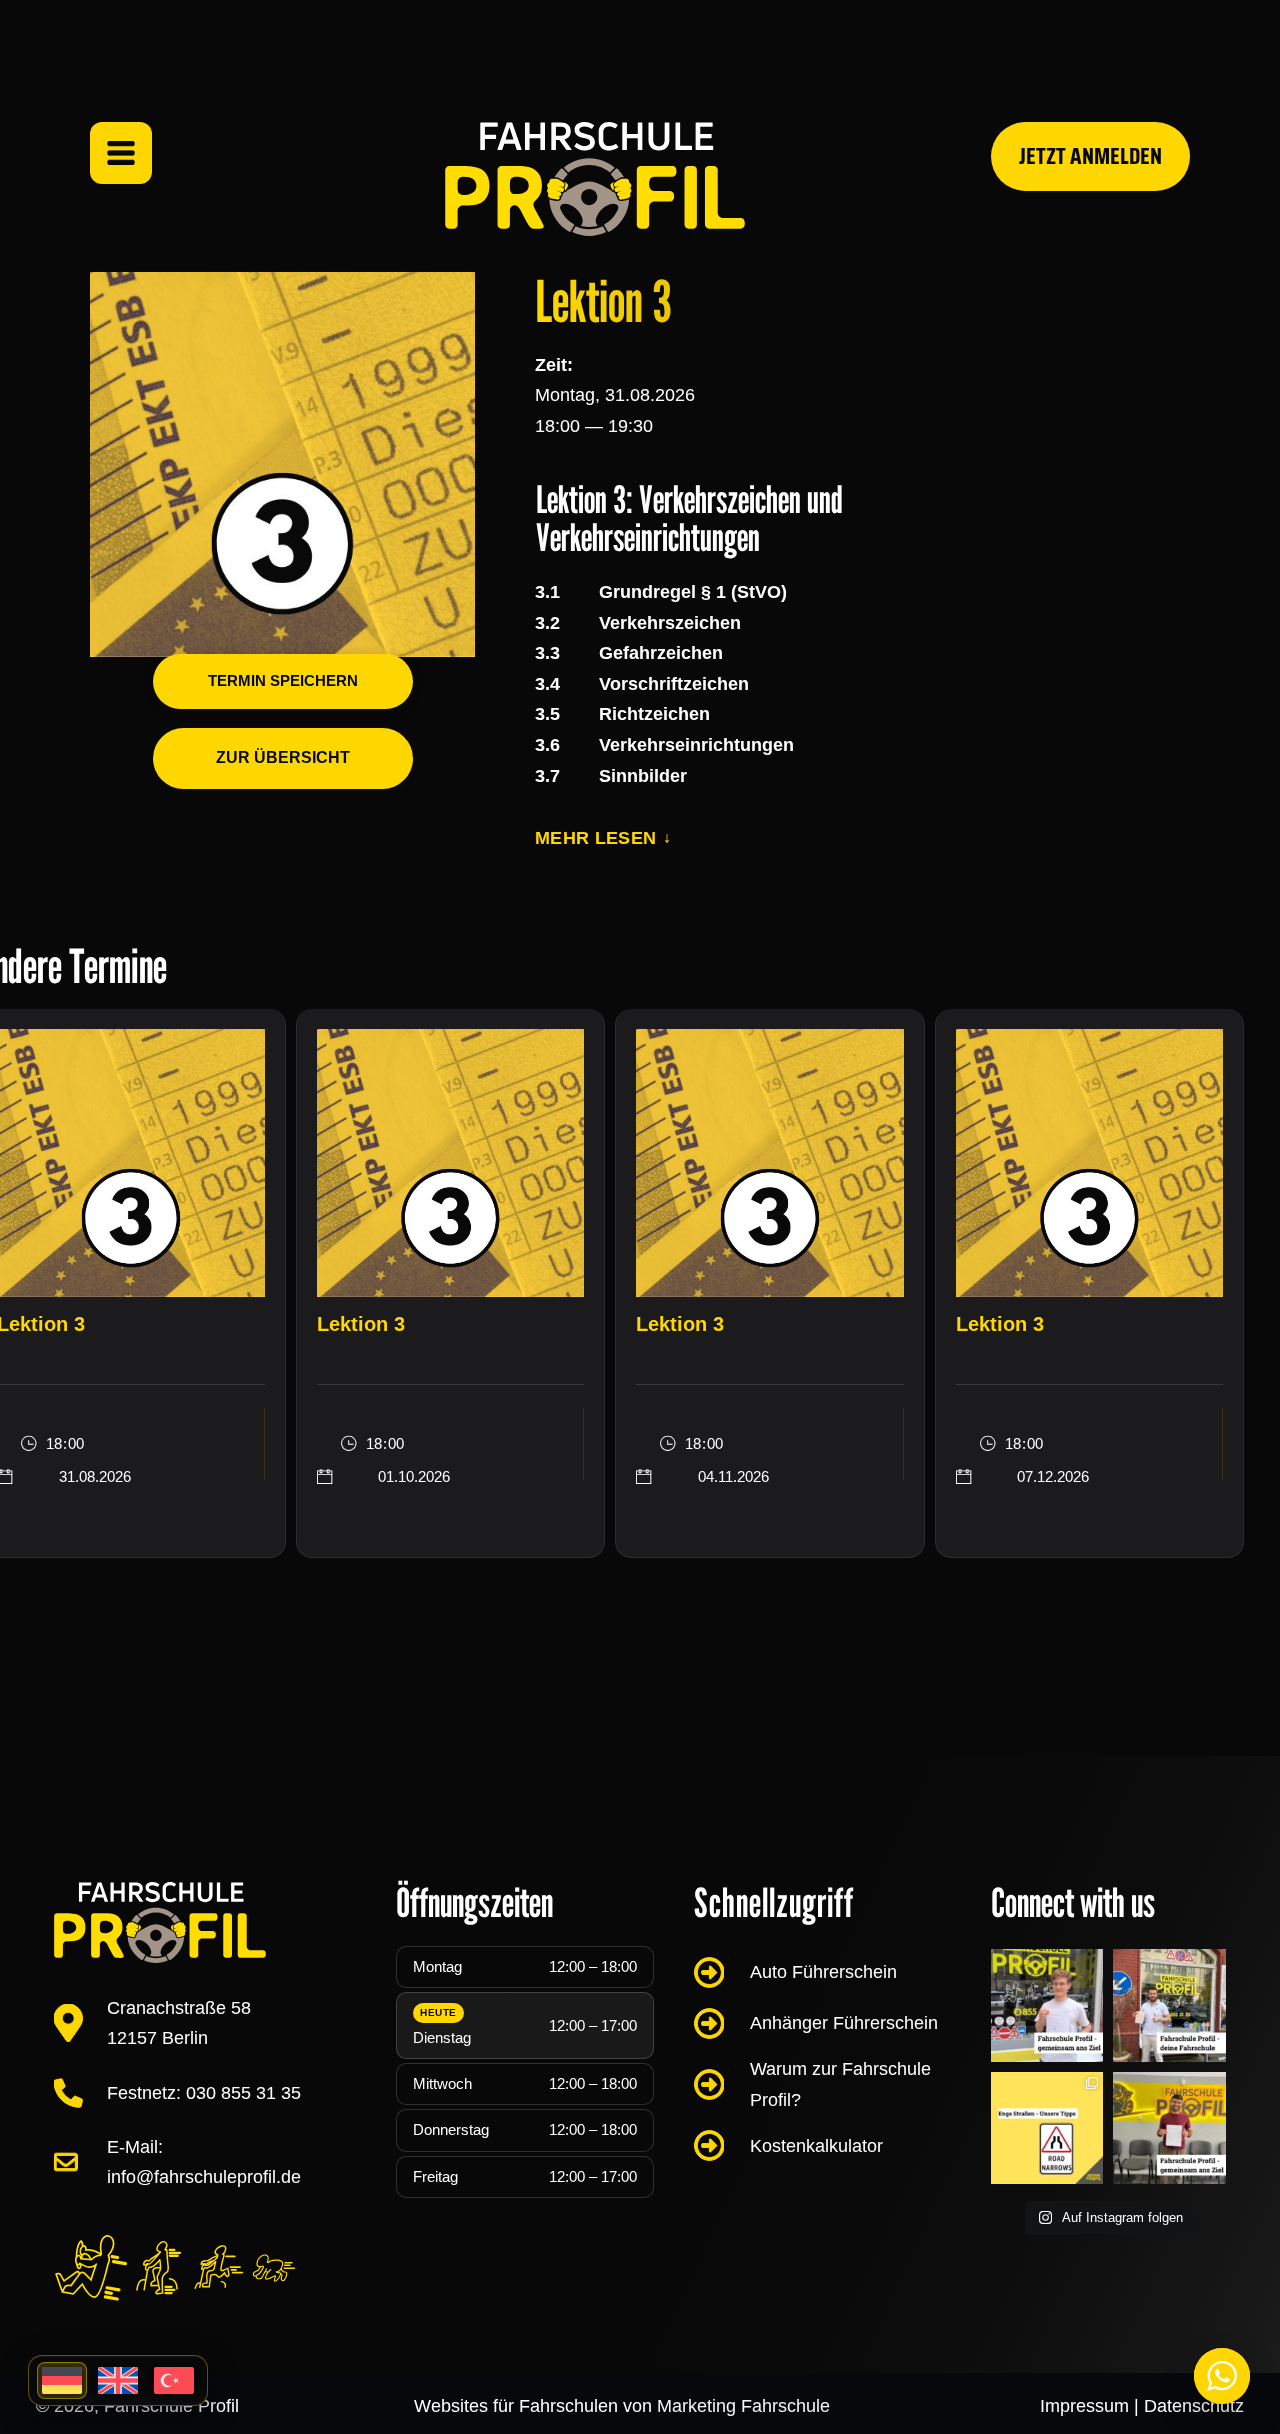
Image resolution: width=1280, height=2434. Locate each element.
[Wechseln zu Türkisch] (174, 2380)
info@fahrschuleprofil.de (204, 2177)
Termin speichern (283, 680)
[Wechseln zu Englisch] (118, 2380)
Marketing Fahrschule (743, 2406)
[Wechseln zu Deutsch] (62, 2380)
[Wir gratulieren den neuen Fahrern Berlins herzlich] (1169, 2128)
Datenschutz (1194, 2406)
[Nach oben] (1222, 2304)
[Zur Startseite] (595, 179)
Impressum (1084, 2406)
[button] (603, 838)
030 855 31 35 (243, 2093)
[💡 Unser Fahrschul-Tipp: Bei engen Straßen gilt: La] (1047, 2005)
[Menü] (121, 153)
